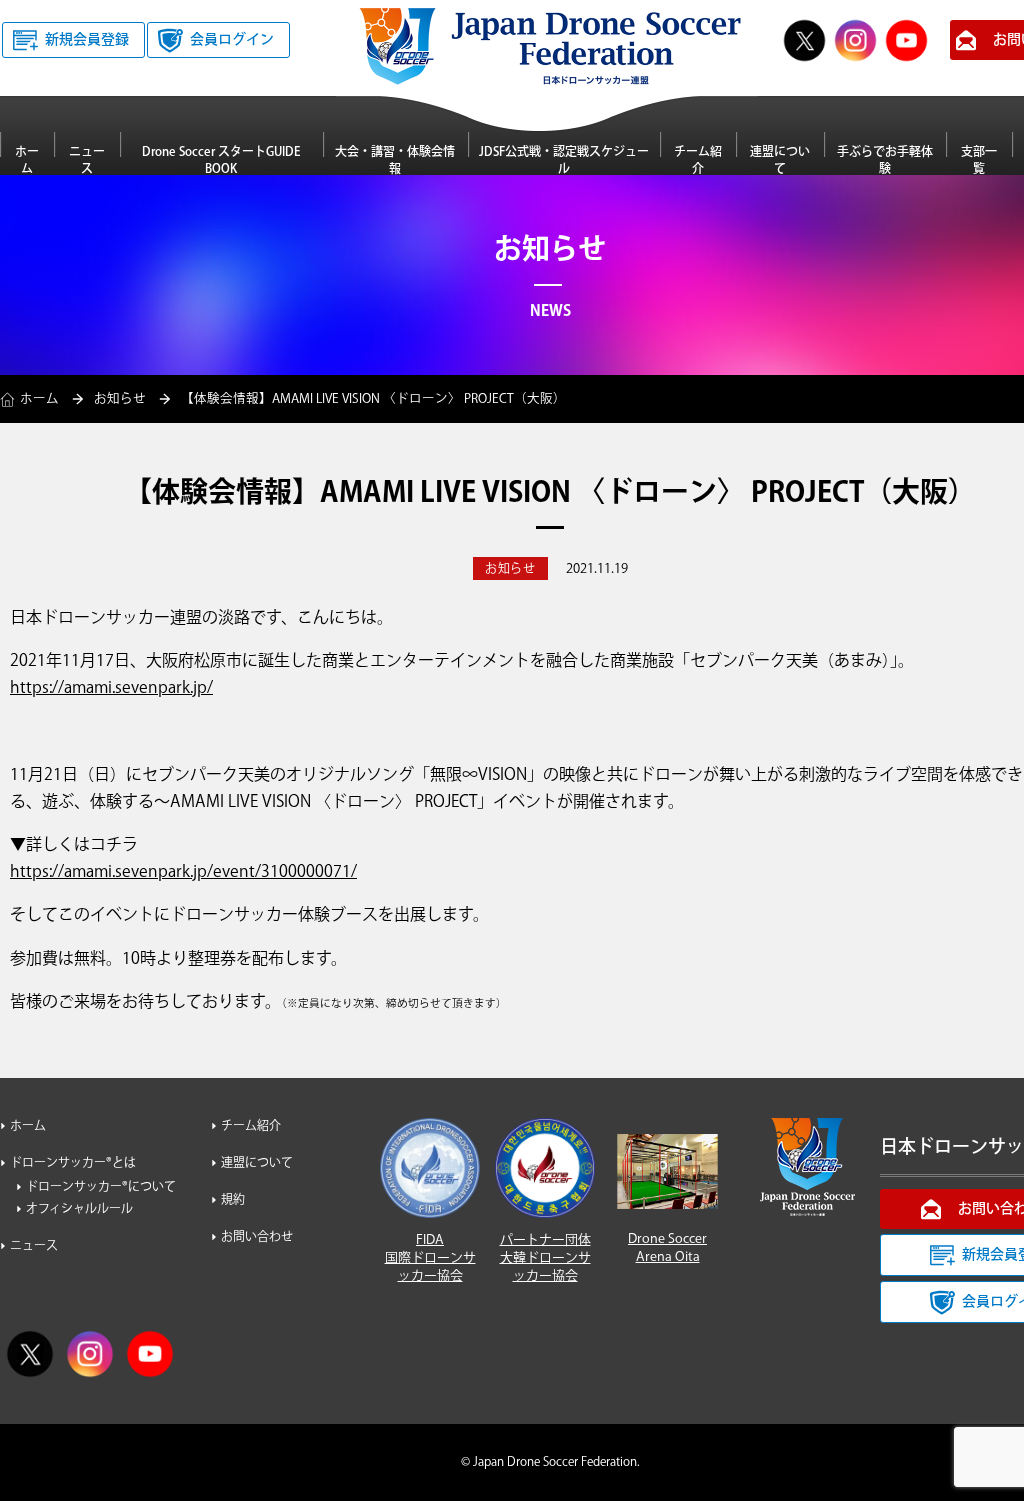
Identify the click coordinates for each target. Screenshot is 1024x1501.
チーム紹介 (698, 160)
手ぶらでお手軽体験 (885, 160)
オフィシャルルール (79, 1209)
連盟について (780, 160)
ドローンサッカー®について (101, 1187)
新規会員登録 (87, 40)
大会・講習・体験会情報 (395, 160)
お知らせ (120, 399)
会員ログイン (232, 40)
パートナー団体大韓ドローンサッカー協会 (545, 1258)
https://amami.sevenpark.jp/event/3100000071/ (183, 872)
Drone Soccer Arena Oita (667, 1248)
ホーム (27, 160)
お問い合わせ (257, 1237)
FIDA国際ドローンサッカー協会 (430, 1258)
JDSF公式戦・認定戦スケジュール (564, 160)
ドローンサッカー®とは (73, 1163)
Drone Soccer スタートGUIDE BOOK (221, 160)
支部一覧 (979, 160)
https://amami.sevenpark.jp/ (111, 688)
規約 (233, 1200)
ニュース (87, 160)
